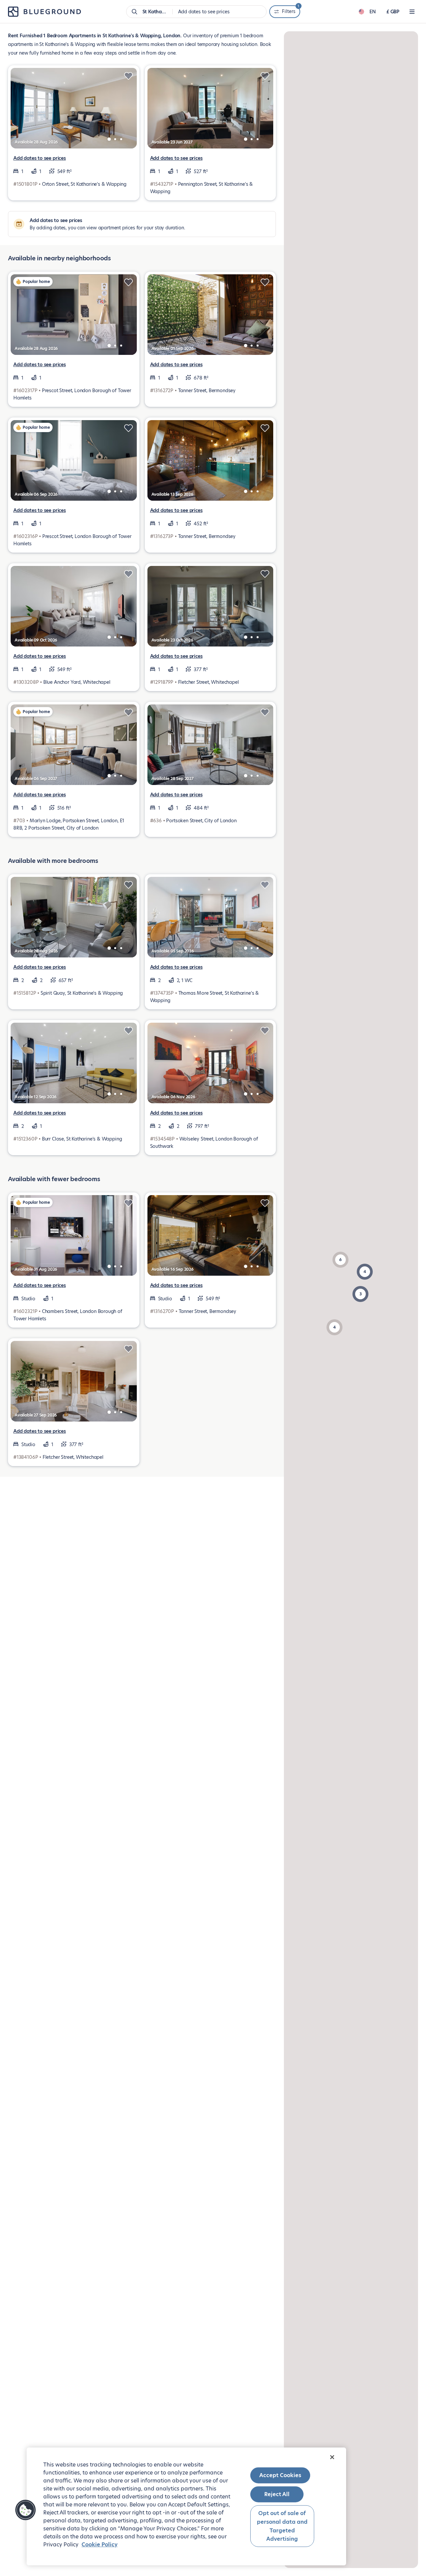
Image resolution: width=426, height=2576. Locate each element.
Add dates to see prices (40, 158)
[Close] (332, 2457)
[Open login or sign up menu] (412, 12)
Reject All (277, 2494)
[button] (340, 1260)
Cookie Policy (100, 2545)
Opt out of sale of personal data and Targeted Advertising (282, 2526)
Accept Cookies (280, 2475)
